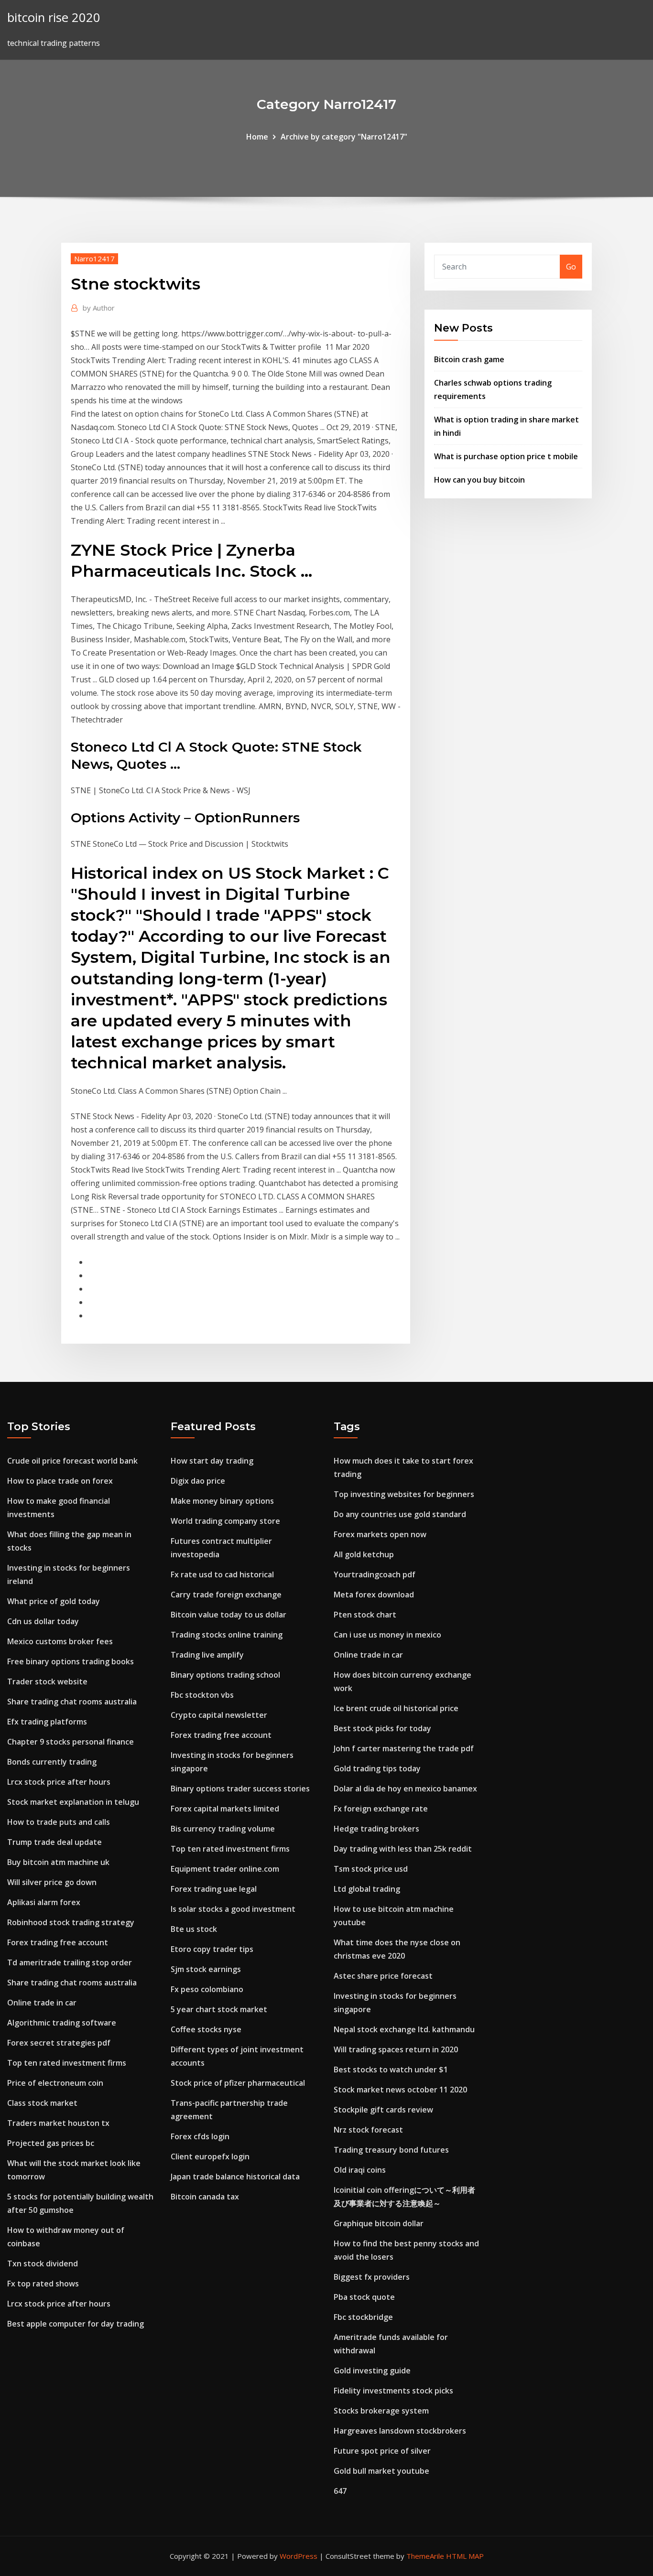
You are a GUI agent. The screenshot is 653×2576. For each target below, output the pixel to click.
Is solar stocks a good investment (233, 1909)
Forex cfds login (200, 2136)
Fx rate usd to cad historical (222, 1574)
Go (571, 267)
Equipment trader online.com (225, 1869)
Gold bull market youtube (381, 2471)
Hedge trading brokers (376, 1829)
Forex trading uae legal (214, 1889)
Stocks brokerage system (381, 2411)
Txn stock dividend (43, 2263)
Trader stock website (47, 1681)
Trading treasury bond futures (391, 2150)
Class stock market (42, 2103)
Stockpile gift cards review (383, 2110)
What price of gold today (54, 1601)
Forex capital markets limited (225, 1809)
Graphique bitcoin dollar (379, 2223)
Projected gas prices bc (51, 2143)
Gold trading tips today (377, 1768)
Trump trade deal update (54, 1842)
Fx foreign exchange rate (381, 1809)
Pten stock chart (365, 1615)
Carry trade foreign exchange (226, 1595)
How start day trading (212, 1461)
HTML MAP (465, 2556)
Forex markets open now (380, 1534)
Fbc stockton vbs (202, 1695)
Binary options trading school (225, 1675)
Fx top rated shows (43, 2284)
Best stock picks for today (382, 1728)
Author (99, 308)
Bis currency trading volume (223, 1829)
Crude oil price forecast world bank (72, 1461)
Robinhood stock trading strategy (71, 1922)
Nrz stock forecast (368, 2130)
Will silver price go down (52, 1882)
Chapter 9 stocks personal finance (71, 1742)
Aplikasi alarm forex (44, 1902)
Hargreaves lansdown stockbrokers (400, 2431)
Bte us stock (194, 1929)
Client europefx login (210, 2156)
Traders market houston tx (58, 2123)
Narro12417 (94, 259)
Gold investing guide (372, 2371)
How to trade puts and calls (59, 1822)
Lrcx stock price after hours (59, 1782)
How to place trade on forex (60, 1481)
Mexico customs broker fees (60, 1641)
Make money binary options (222, 1501)
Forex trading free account (58, 1942)
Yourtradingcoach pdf (375, 1574)
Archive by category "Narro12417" (344, 137)
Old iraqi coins (360, 2170)
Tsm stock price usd (371, 1869)
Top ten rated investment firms (67, 2063)
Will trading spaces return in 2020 (396, 2049)
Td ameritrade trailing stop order (70, 1962)
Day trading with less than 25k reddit (403, 1849)
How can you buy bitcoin (479, 480)
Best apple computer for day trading (76, 2324)
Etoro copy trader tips (212, 1949)
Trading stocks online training (227, 1635)
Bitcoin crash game (469, 359)
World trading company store (225, 1521)
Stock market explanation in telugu (73, 1802)
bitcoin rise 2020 (54, 17)
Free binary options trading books (71, 1661)
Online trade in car (42, 2003)
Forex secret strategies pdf (59, 2043)
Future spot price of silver (382, 2451)
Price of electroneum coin (55, 2083)
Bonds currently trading (52, 1762)
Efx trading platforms (47, 1722)
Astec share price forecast (383, 1976)
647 (340, 2491)
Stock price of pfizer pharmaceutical (238, 2083)
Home (257, 137)
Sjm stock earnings (206, 1969)
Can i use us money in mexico (387, 1635)
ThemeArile (425, 2556)
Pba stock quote (364, 2297)
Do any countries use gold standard (400, 1514)
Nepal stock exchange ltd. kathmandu (404, 2029)
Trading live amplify (207, 1655)
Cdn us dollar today (43, 1621)
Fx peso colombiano (207, 1989)
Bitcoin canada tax (205, 2197)
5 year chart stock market (219, 2009)
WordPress (299, 2556)
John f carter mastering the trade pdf (404, 1748)
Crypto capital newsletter (219, 1715)
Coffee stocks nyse (206, 2029)
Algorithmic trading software (62, 2023)
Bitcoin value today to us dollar (229, 1615)
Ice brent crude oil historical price (396, 1708)
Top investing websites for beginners (404, 1494)
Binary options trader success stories (240, 1789)
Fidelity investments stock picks (393, 2391)
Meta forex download (374, 1595)
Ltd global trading (367, 1889)
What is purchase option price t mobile (506, 456)
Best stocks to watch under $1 (391, 2069)
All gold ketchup (364, 1554)
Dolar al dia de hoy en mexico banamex (405, 1789)
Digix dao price (198, 1481)
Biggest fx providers (372, 2277)
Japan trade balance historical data (235, 2177)
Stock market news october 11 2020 (400, 2090)
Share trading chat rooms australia (72, 1702)
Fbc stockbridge (363, 2317)
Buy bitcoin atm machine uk (58, 1862)
